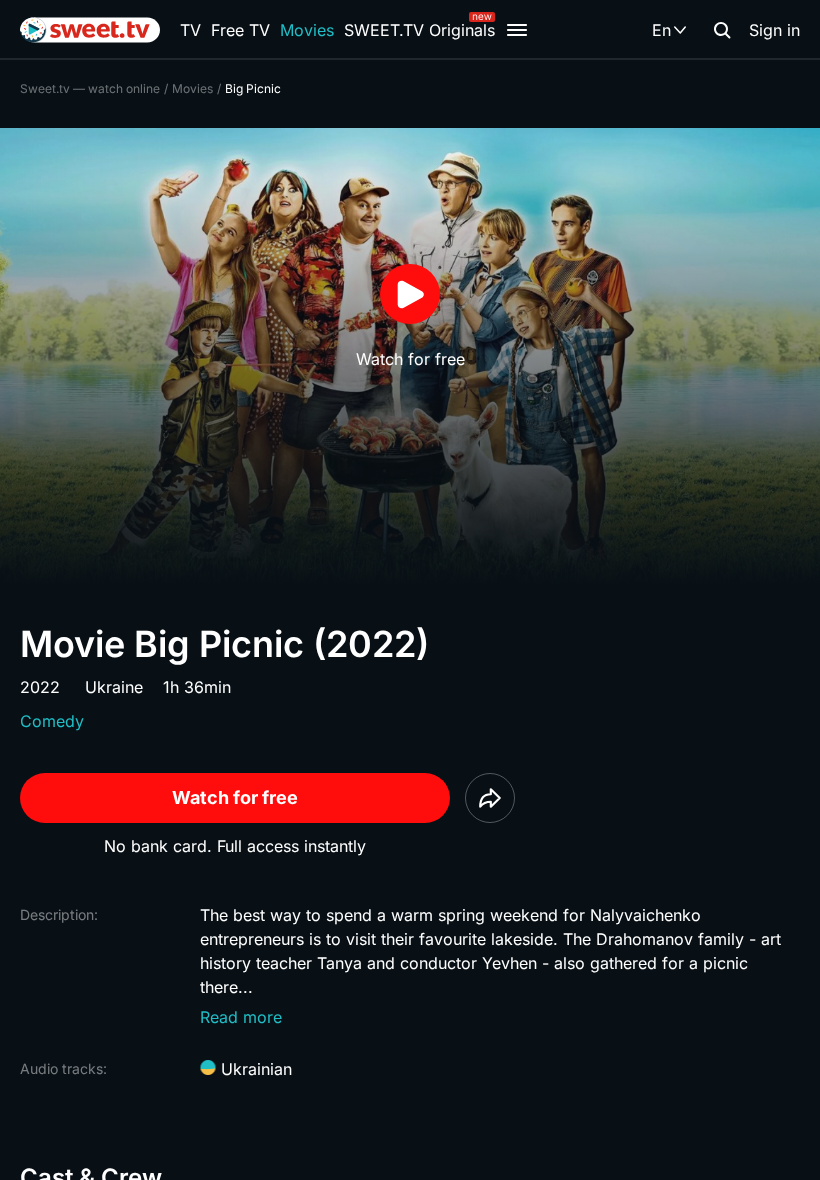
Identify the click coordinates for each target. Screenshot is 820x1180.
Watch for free (235, 797)
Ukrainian (254, 1069)
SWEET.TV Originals (419, 30)
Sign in (774, 30)
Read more (241, 1017)
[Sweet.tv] (90, 30)
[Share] (490, 798)
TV (190, 30)
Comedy (52, 721)
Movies (307, 30)
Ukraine (114, 687)
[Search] (722, 30)
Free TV (240, 30)
